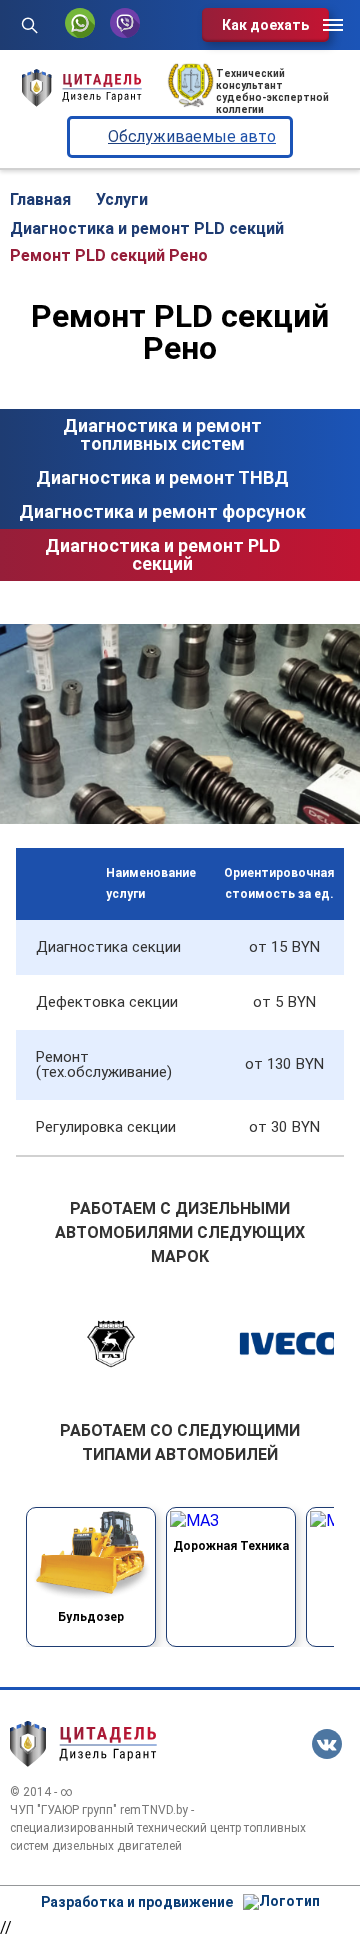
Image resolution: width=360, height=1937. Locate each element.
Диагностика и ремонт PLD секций (162, 554)
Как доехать (265, 25)
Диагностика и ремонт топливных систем (162, 434)
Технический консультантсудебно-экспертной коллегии (272, 91)
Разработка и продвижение (137, 1902)
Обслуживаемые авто (192, 136)
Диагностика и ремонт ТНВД (162, 477)
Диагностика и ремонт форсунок (162, 511)
